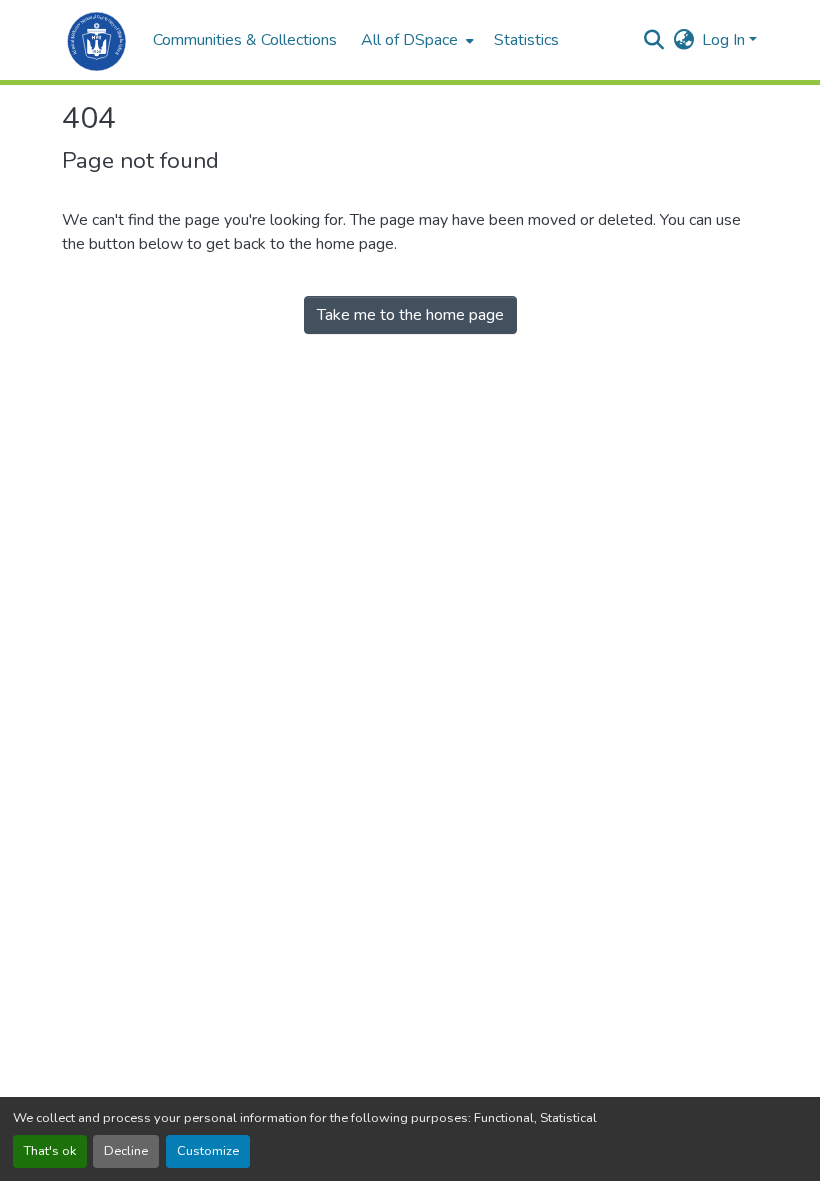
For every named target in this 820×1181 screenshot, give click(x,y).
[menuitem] (415, 40)
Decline (126, 1151)
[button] (97, 40)
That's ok (50, 1151)
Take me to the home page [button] (410, 315)
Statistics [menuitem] (526, 40)
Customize (208, 1151)
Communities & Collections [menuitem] (245, 40)
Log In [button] (725, 40)
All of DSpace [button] (409, 40)
